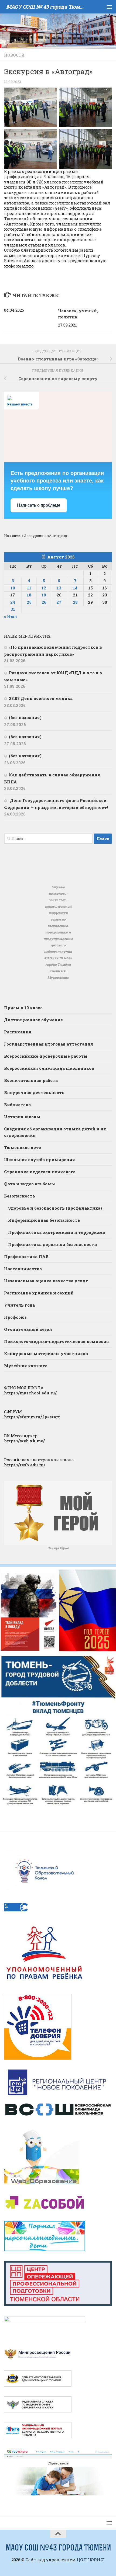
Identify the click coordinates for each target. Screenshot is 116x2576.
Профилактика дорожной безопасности (53, 1244)
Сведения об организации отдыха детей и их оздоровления (55, 1132)
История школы (22, 1117)
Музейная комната (26, 1366)
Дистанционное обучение (33, 1020)
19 (44, 595)
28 (75, 602)
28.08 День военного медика (41, 698)
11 (29, 588)
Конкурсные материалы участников (46, 1353)
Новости (14, 55)
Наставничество (23, 1269)
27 (59, 602)
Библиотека (17, 1105)
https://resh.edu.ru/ (25, 1465)
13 (59, 588)
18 (29, 595)
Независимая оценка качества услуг (46, 1281)
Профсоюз (15, 1317)
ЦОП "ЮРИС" (91, 2560)
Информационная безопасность (44, 1220)
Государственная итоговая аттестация (49, 1044)
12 (44, 588)
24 (13, 602)
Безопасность (20, 1196)
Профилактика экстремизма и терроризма (57, 1232)
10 (13, 588)
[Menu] (109, 7)
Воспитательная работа (31, 1080)
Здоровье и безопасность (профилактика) (55, 1208)
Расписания (18, 1032)
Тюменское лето (23, 1147)
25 (29, 602)
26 (44, 602)
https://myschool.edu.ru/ (30, 1393)
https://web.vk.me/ (24, 1441)
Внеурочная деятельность (34, 1092)
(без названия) (25, 717)
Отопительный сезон (28, 1329)
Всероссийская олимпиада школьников (49, 1068)
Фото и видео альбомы (30, 1184)
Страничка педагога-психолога (40, 1172)
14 (75, 588)
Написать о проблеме (39, 505)
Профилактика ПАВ (26, 1256)
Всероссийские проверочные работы (46, 1056)
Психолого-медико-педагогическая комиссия (57, 1341)
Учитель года (19, 1305)
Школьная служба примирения (40, 1159)
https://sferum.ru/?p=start (32, 1417)
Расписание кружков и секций (39, 1293)
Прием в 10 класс (23, 1008)
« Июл (11, 616)
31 (13, 609)
